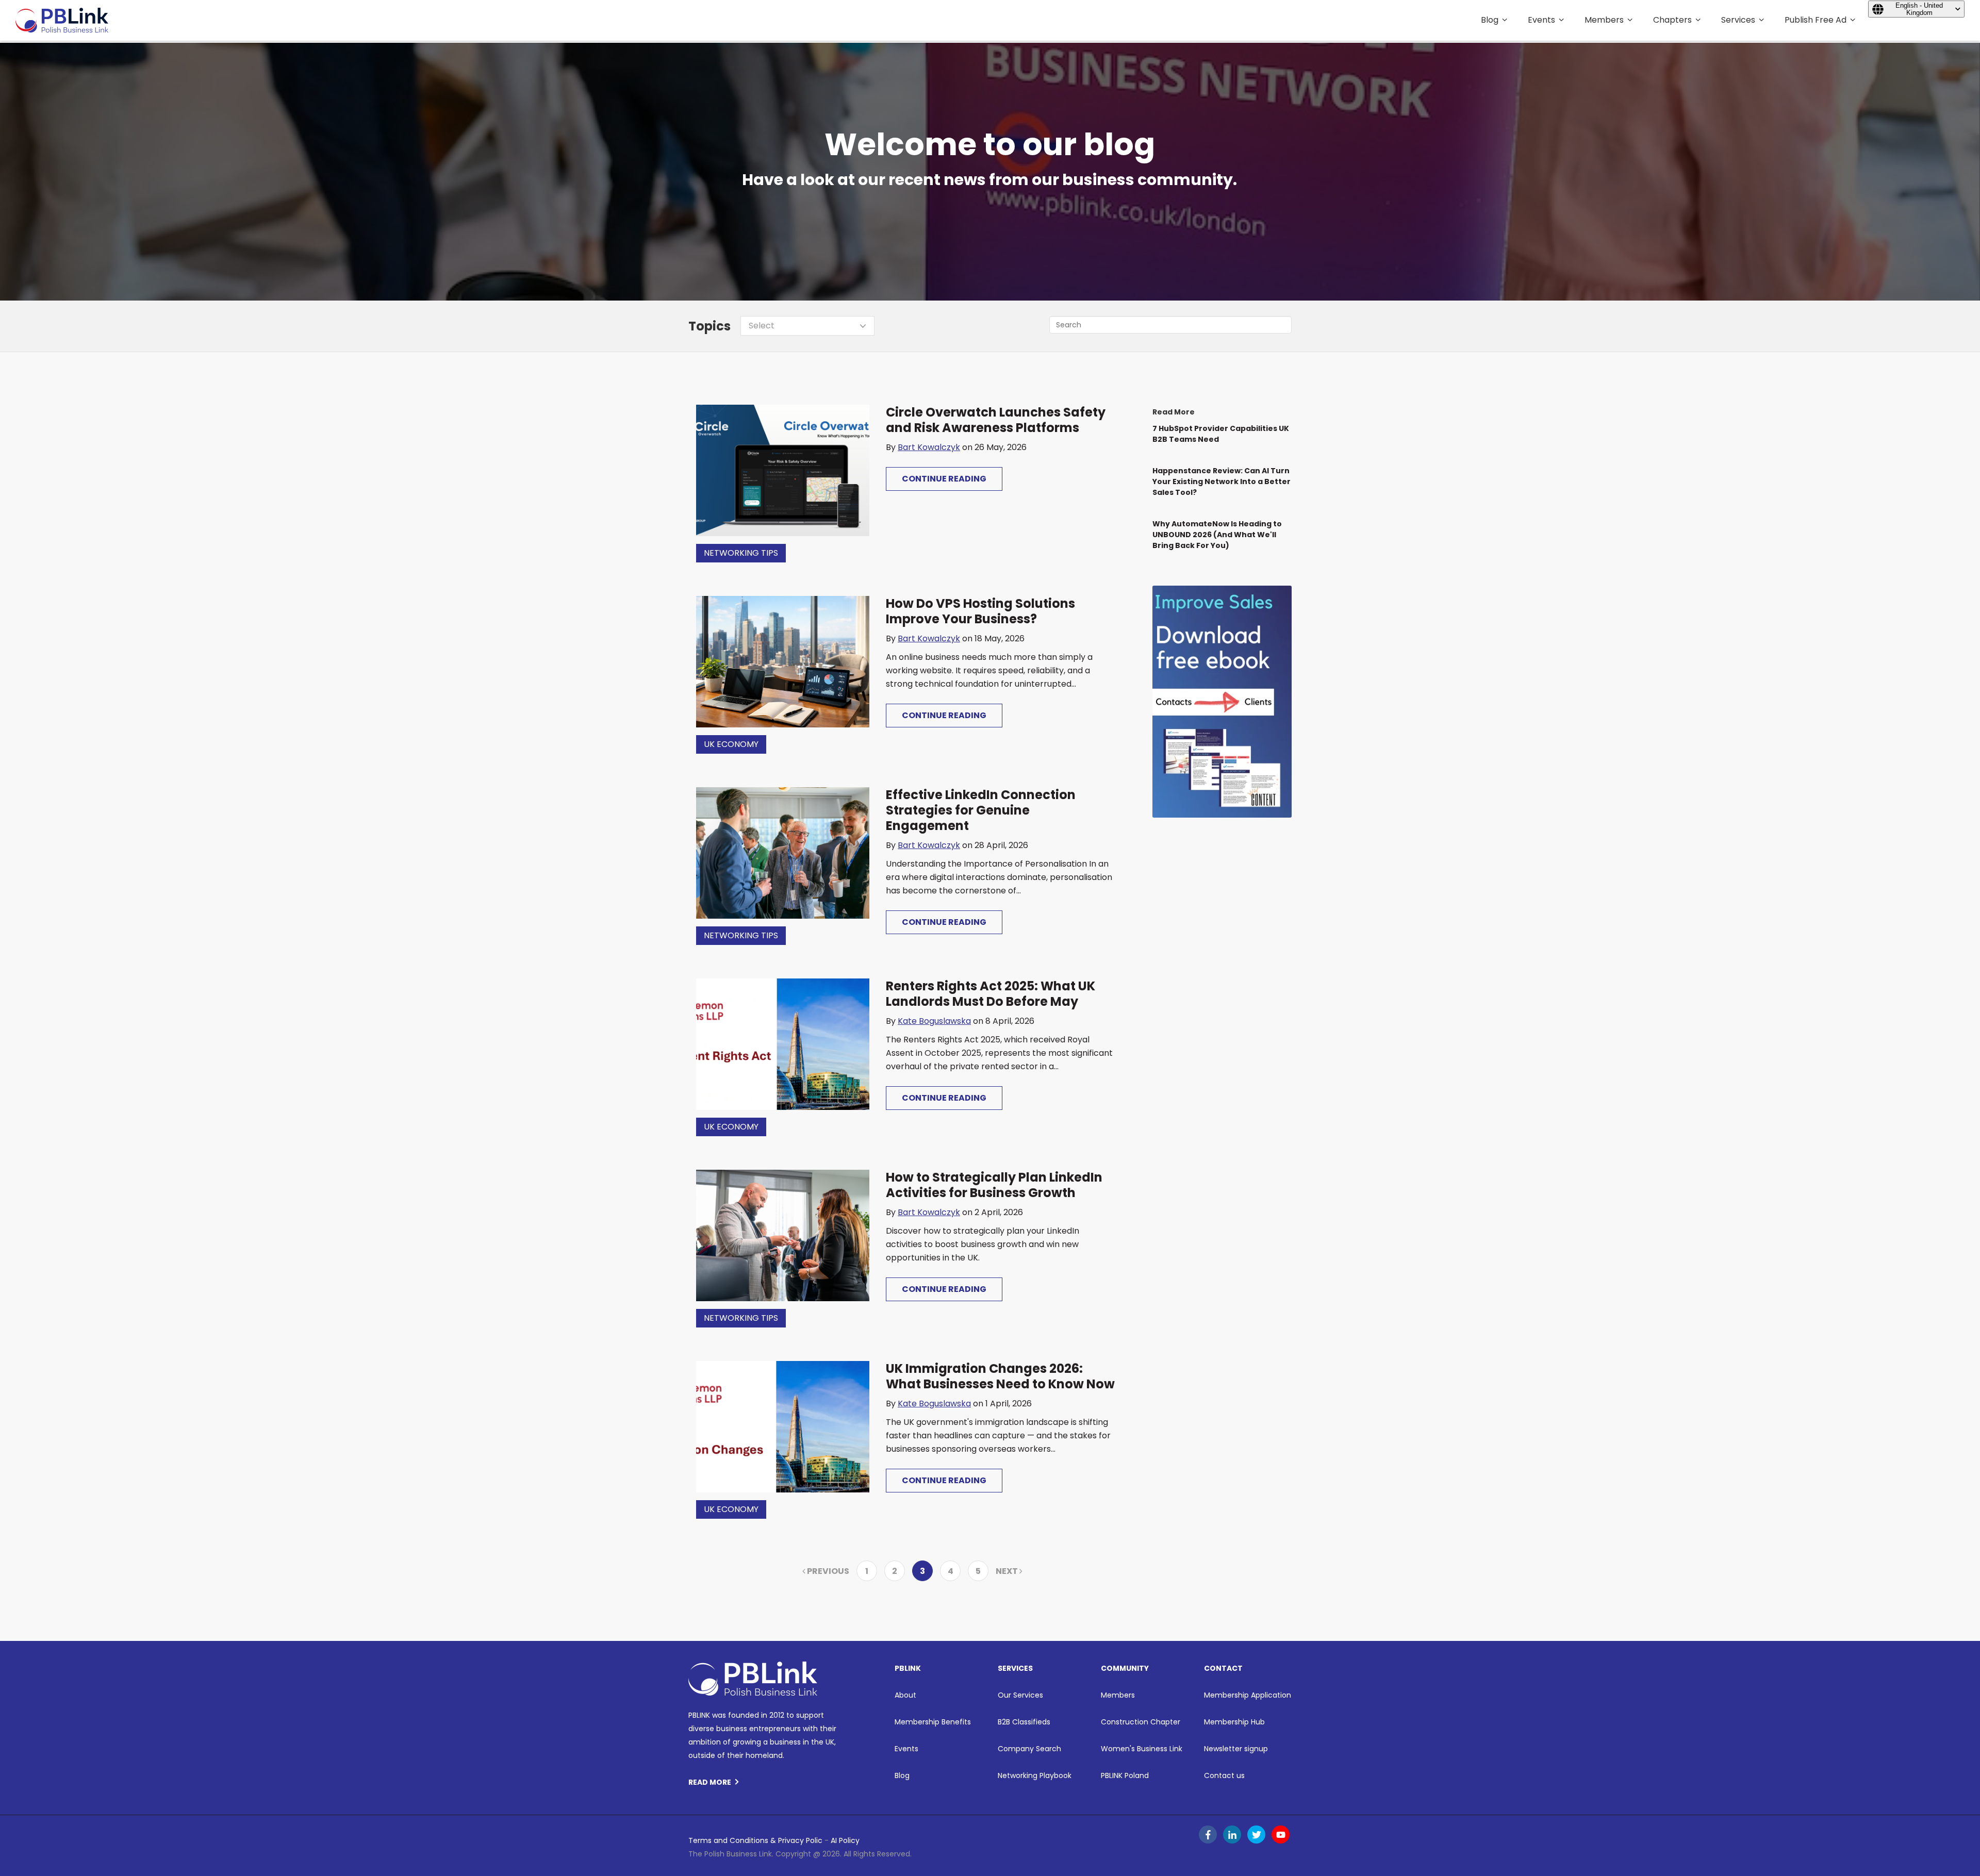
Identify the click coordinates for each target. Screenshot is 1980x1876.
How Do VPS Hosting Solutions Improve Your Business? (980, 611)
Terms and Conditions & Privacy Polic (755, 1840)
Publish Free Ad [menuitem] (1816, 20)
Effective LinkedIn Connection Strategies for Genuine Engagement (981, 810)
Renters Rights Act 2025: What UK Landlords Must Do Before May (991, 994)
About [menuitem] (905, 1695)
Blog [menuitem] (1490, 20)
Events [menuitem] (1541, 20)
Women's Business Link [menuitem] (1142, 1749)
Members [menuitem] (1604, 20)
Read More (710, 1782)
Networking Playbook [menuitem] (1035, 1775)
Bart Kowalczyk (929, 447)
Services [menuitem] (1738, 20)
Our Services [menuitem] (1020, 1695)
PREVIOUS (827, 1571)
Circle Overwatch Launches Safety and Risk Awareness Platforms (996, 420)
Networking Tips (741, 553)
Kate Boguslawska (934, 1021)
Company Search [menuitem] (1029, 1749)
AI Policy (845, 1840)
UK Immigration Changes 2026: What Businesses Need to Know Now (1000, 1376)
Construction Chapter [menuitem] (1141, 1722)
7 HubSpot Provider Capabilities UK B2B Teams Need (1221, 434)
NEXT (1008, 1571)
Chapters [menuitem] (1672, 20)
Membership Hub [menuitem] (1234, 1722)
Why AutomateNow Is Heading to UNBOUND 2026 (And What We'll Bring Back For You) (1217, 535)
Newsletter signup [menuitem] (1236, 1749)
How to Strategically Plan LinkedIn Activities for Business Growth (994, 1185)
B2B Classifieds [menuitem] (1024, 1722)
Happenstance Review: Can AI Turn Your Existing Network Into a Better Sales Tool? (1222, 482)
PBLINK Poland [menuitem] (1125, 1775)
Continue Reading (944, 479)
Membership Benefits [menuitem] (933, 1722)
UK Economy (731, 744)
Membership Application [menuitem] (1248, 1695)
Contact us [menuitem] (1224, 1775)
